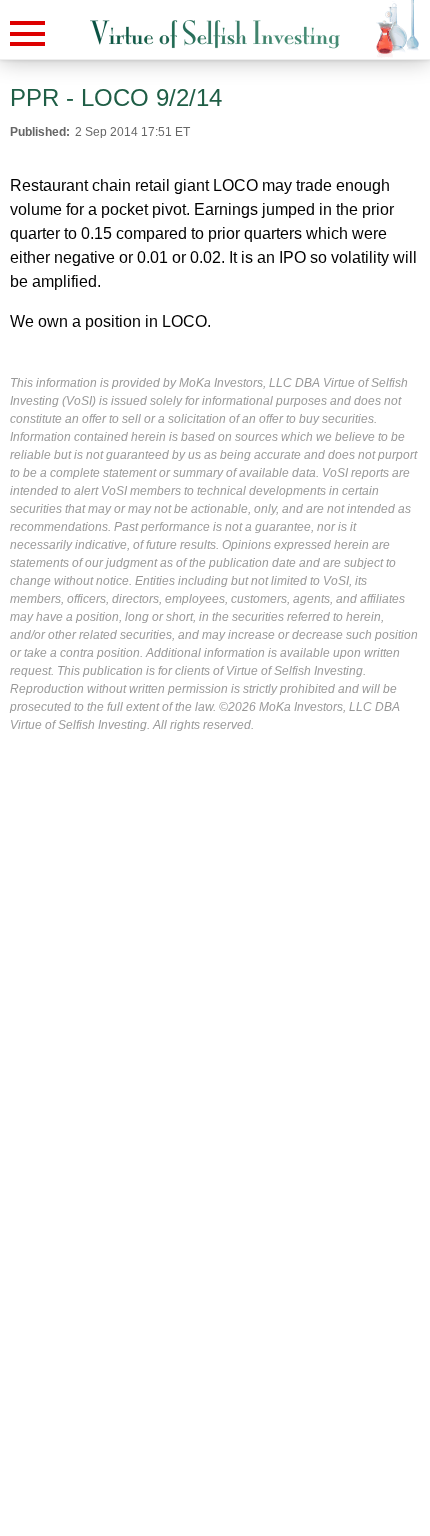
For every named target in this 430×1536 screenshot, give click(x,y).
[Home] (215, 34)
